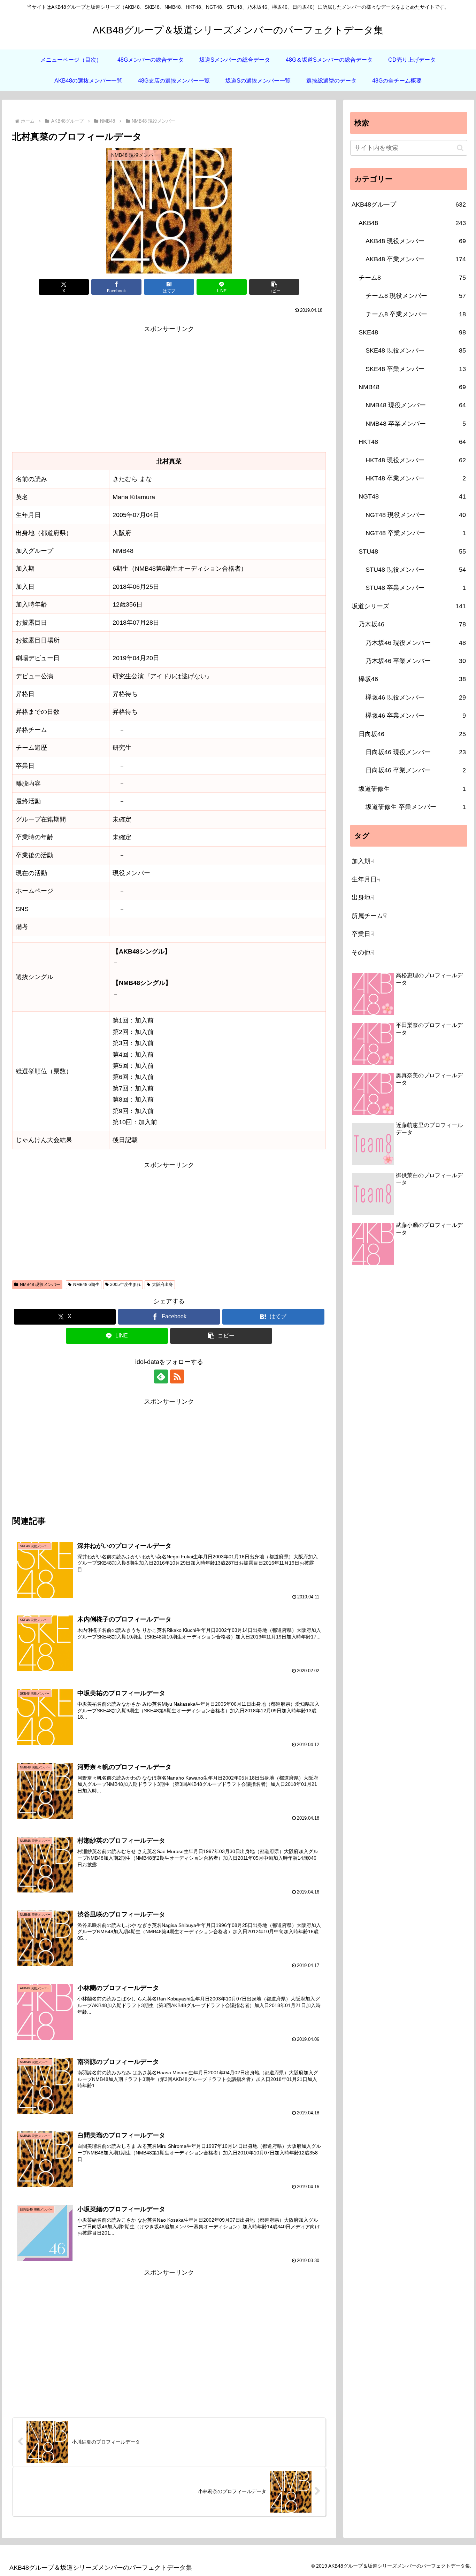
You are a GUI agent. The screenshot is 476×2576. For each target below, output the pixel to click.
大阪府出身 (162, 1285)
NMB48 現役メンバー (40, 1285)
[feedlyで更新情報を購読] (161, 1376)
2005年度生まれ (125, 1285)
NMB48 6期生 (86, 1285)
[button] (274, 287)
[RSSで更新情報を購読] (177, 1376)
